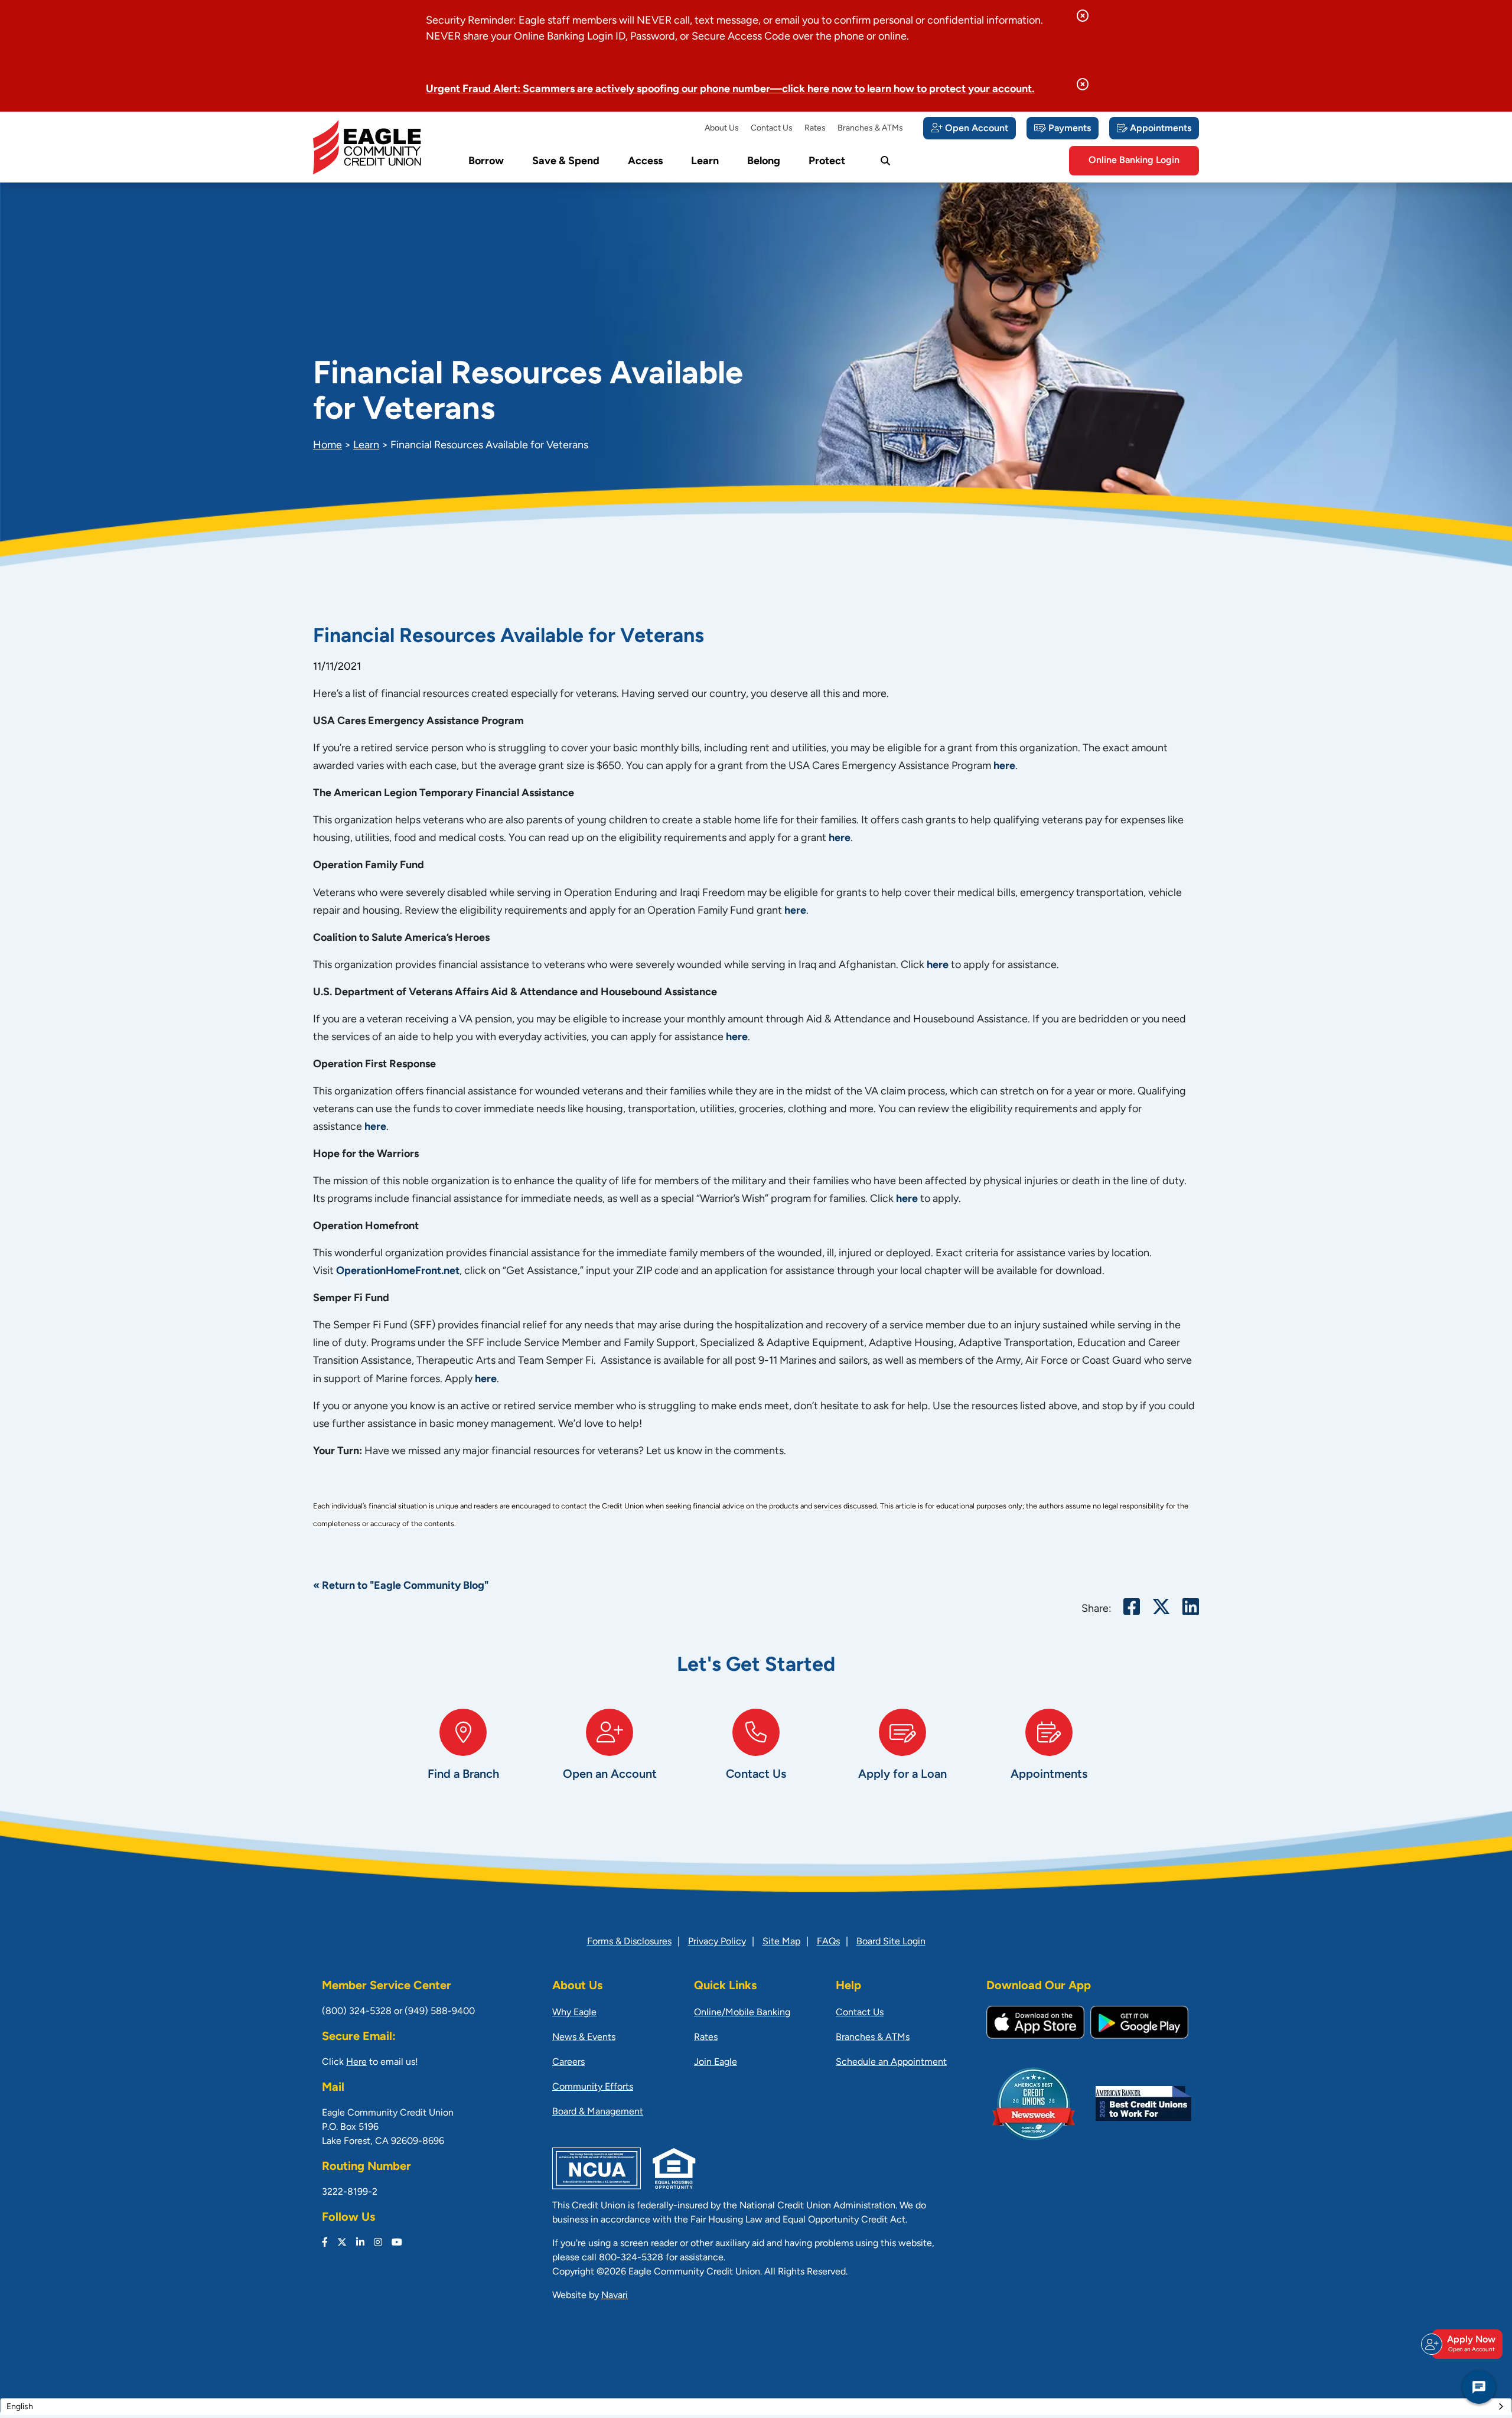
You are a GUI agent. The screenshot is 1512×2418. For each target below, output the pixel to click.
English (20, 2407)
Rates (815, 128)
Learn (705, 162)
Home (328, 446)
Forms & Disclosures (629, 1942)
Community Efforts (593, 2087)
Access (645, 162)
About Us (722, 128)
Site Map (781, 1942)
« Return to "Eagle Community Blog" (401, 1586)
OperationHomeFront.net (398, 1272)
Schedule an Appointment (891, 2062)
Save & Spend (566, 162)
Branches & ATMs (870, 128)
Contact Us (772, 128)
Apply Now (1471, 2344)
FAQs (828, 1942)
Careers (568, 2062)
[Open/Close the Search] (885, 161)
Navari (615, 2296)
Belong (764, 162)
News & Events (584, 2038)
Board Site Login (891, 1942)
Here (356, 2062)
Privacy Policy (717, 1942)
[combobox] (756, 2407)
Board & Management (598, 2112)
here (1004, 767)
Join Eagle (716, 2062)
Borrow (486, 162)
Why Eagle (574, 2013)
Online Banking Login (1134, 161)
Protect (827, 162)
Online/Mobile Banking (742, 2013)
